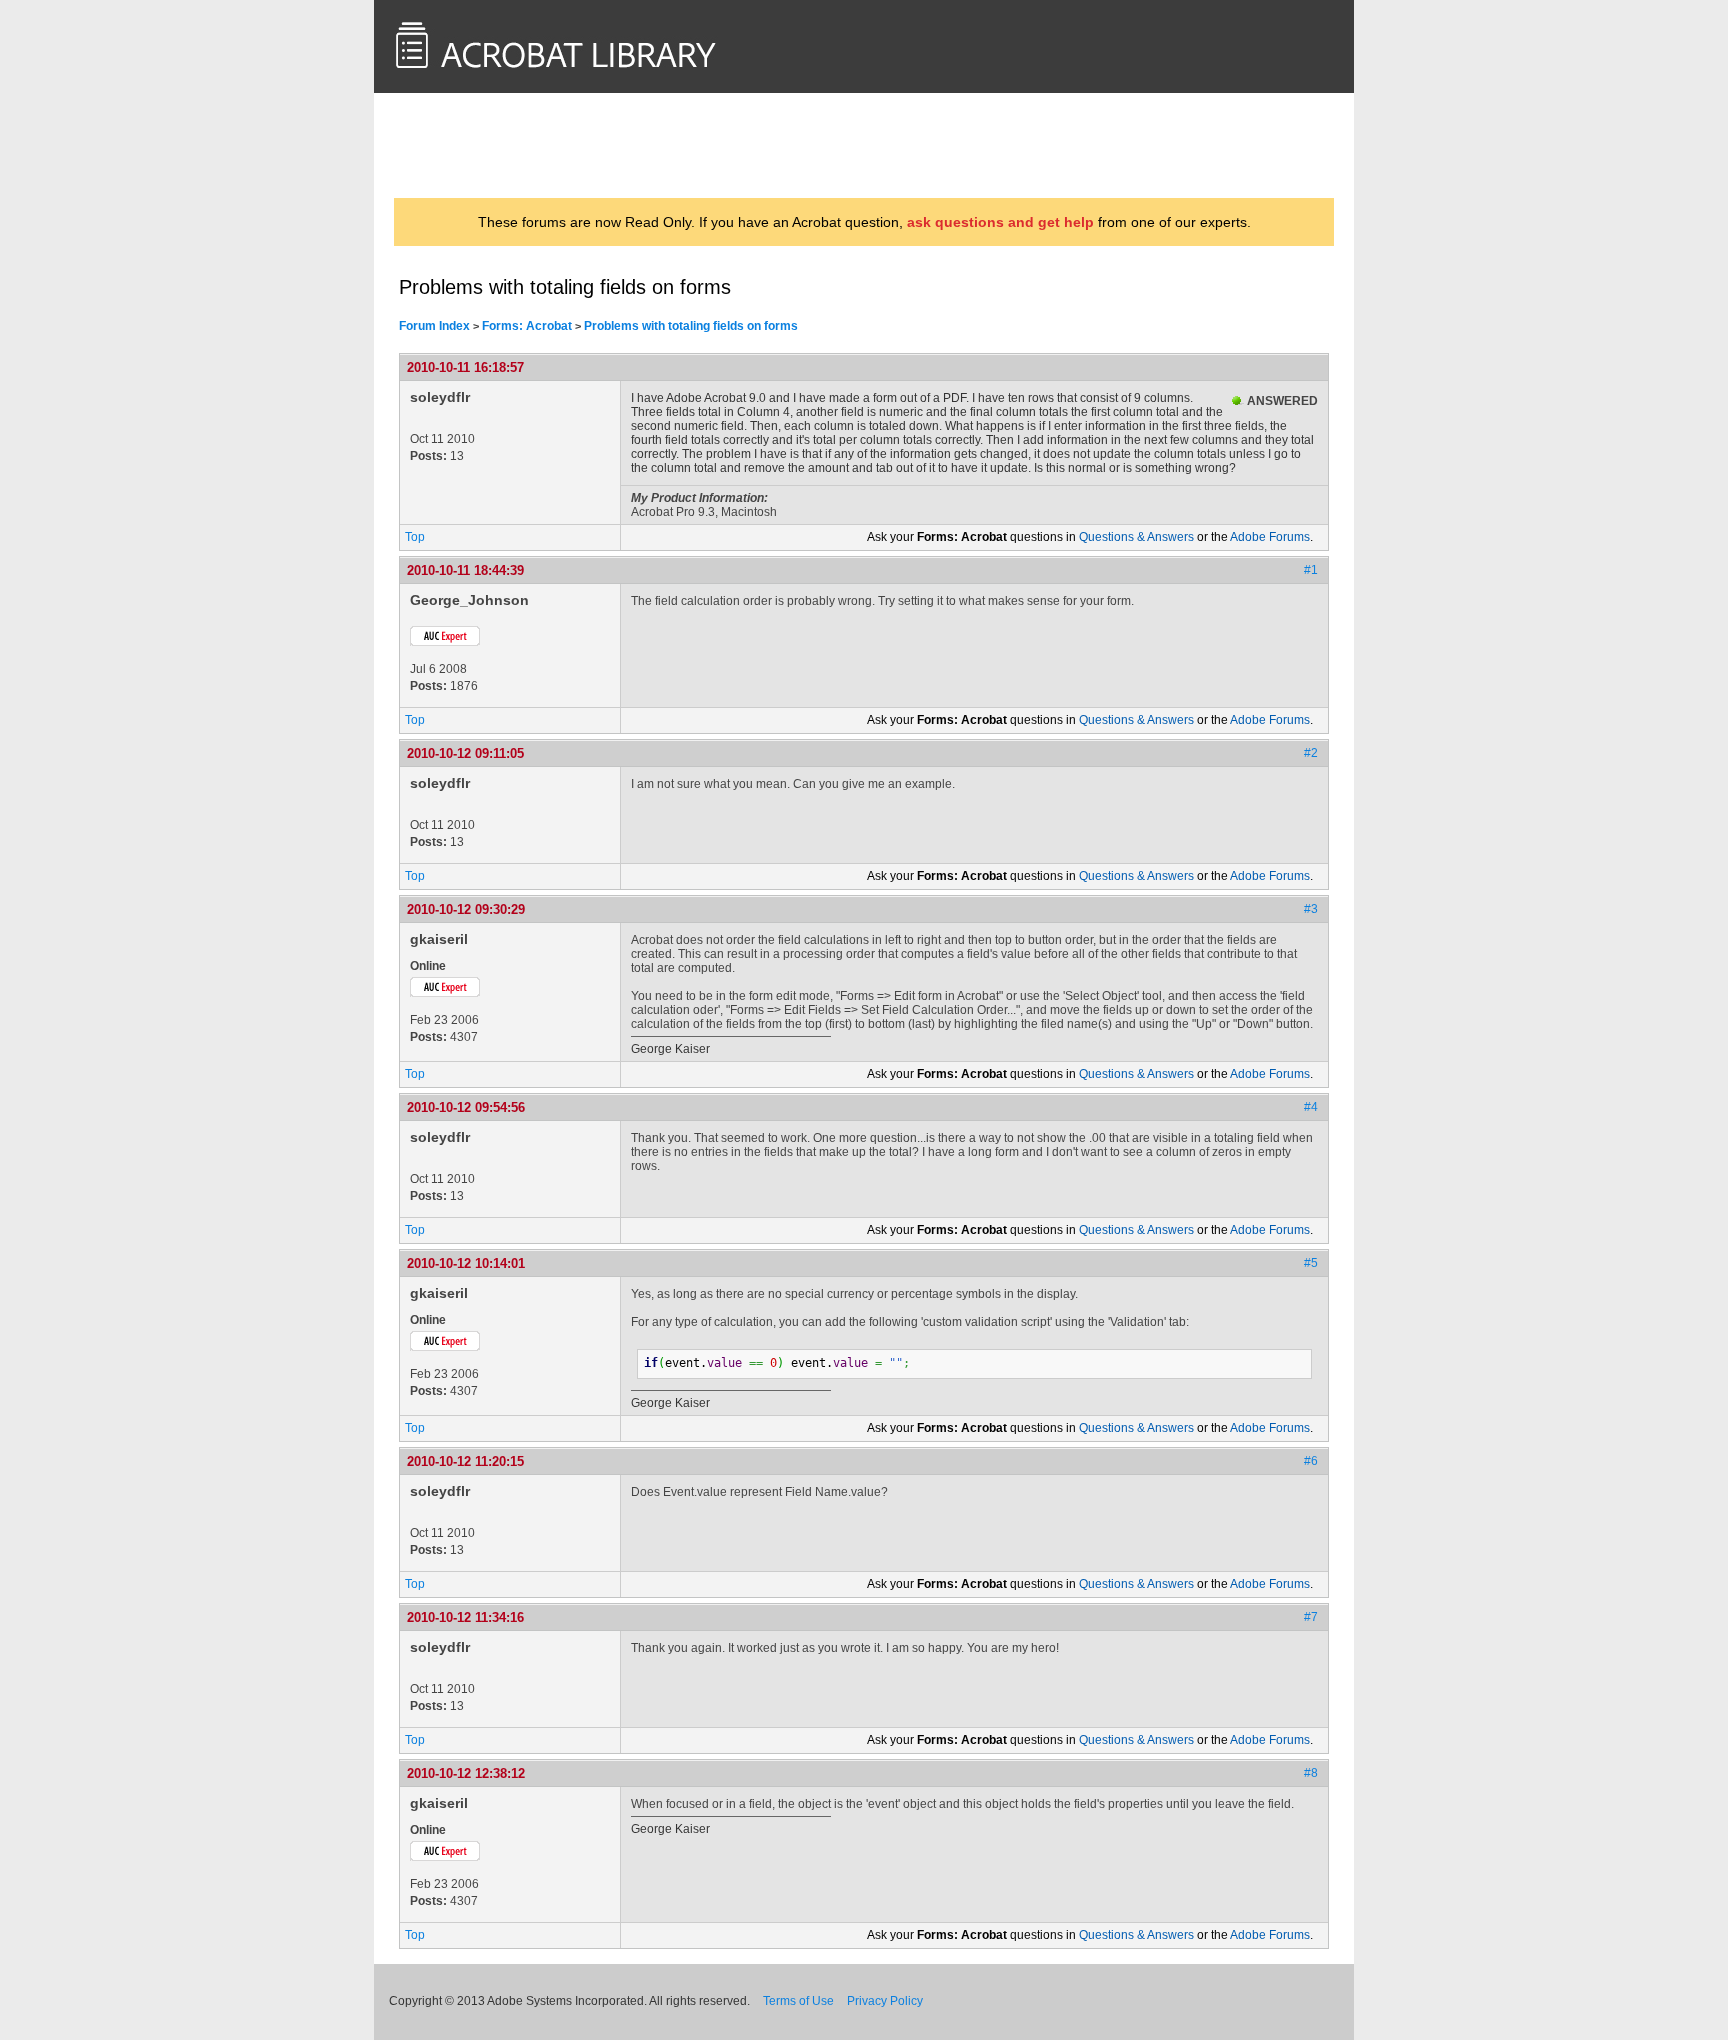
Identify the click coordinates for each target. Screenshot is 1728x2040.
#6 (1311, 1461)
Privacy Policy (885, 2001)
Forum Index (434, 326)
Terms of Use (798, 2001)
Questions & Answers (1136, 537)
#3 (1311, 909)
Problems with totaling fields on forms (691, 326)
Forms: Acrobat (527, 326)
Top (415, 537)
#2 (1311, 753)
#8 (1311, 1773)
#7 (1311, 1617)
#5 (1311, 1263)
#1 (1311, 570)
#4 (1311, 1107)
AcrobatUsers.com (477, 145)
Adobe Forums (1270, 537)
